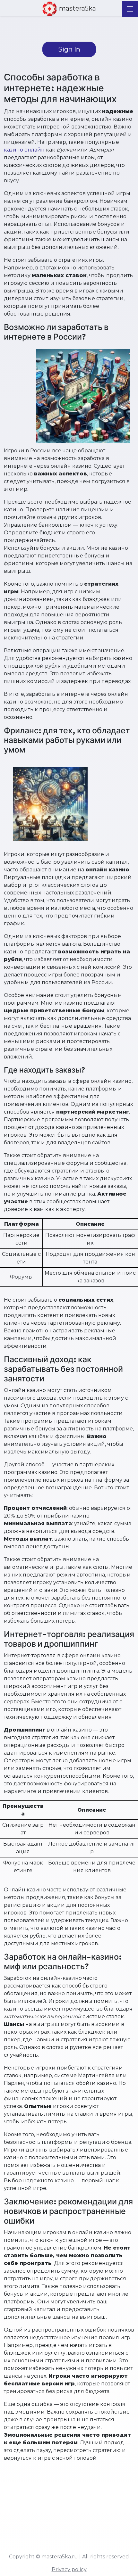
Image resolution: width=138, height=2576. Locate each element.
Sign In (69, 49)
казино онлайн (24, 150)
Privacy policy (69, 2569)
